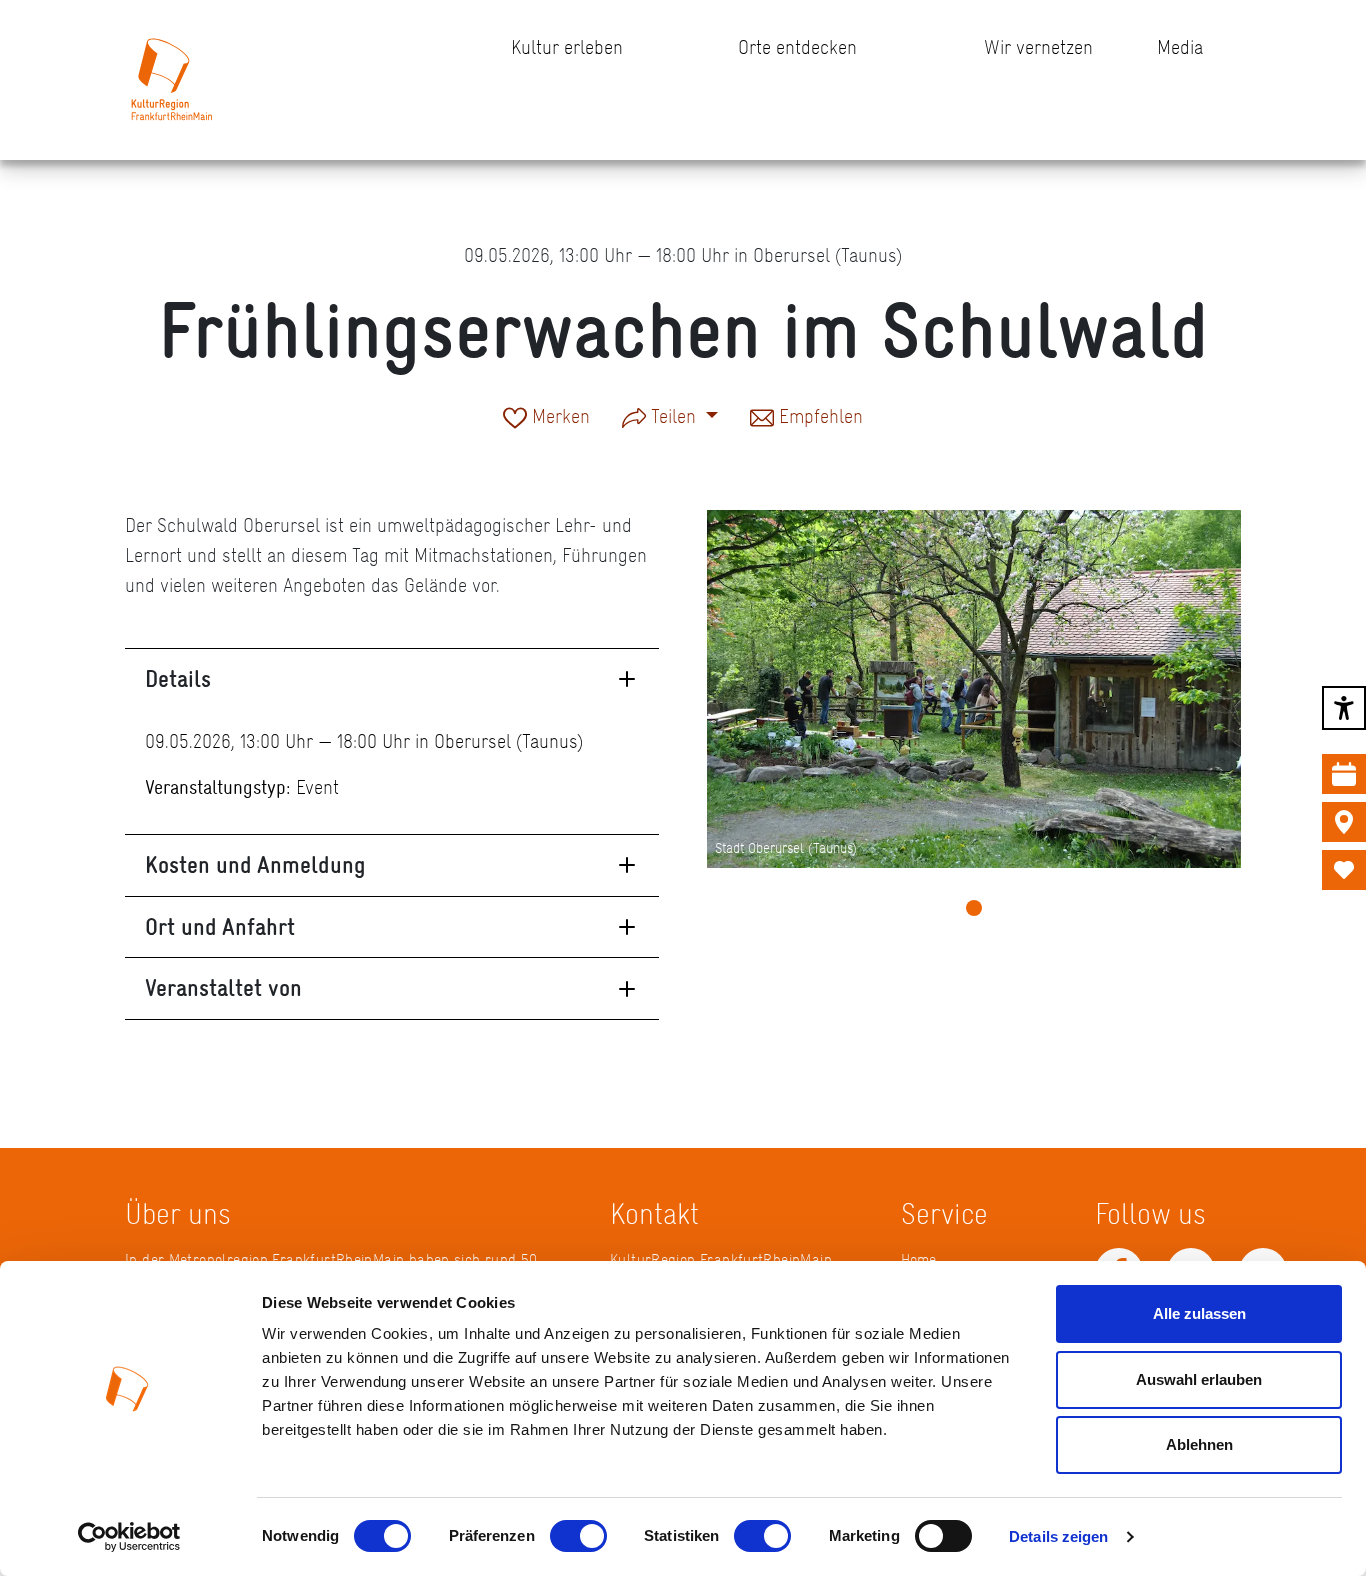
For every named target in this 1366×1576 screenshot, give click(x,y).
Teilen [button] (673, 416)
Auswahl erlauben (1199, 1379)
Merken (558, 418)
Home (918, 1259)
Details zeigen (1058, 1536)
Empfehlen (818, 418)
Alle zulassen (1199, 1313)
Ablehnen (1199, 1444)
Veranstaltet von (223, 987)
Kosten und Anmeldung (255, 864)
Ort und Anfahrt (220, 926)
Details (178, 678)
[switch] (578, 1536)
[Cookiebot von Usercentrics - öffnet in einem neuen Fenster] (129, 1537)
